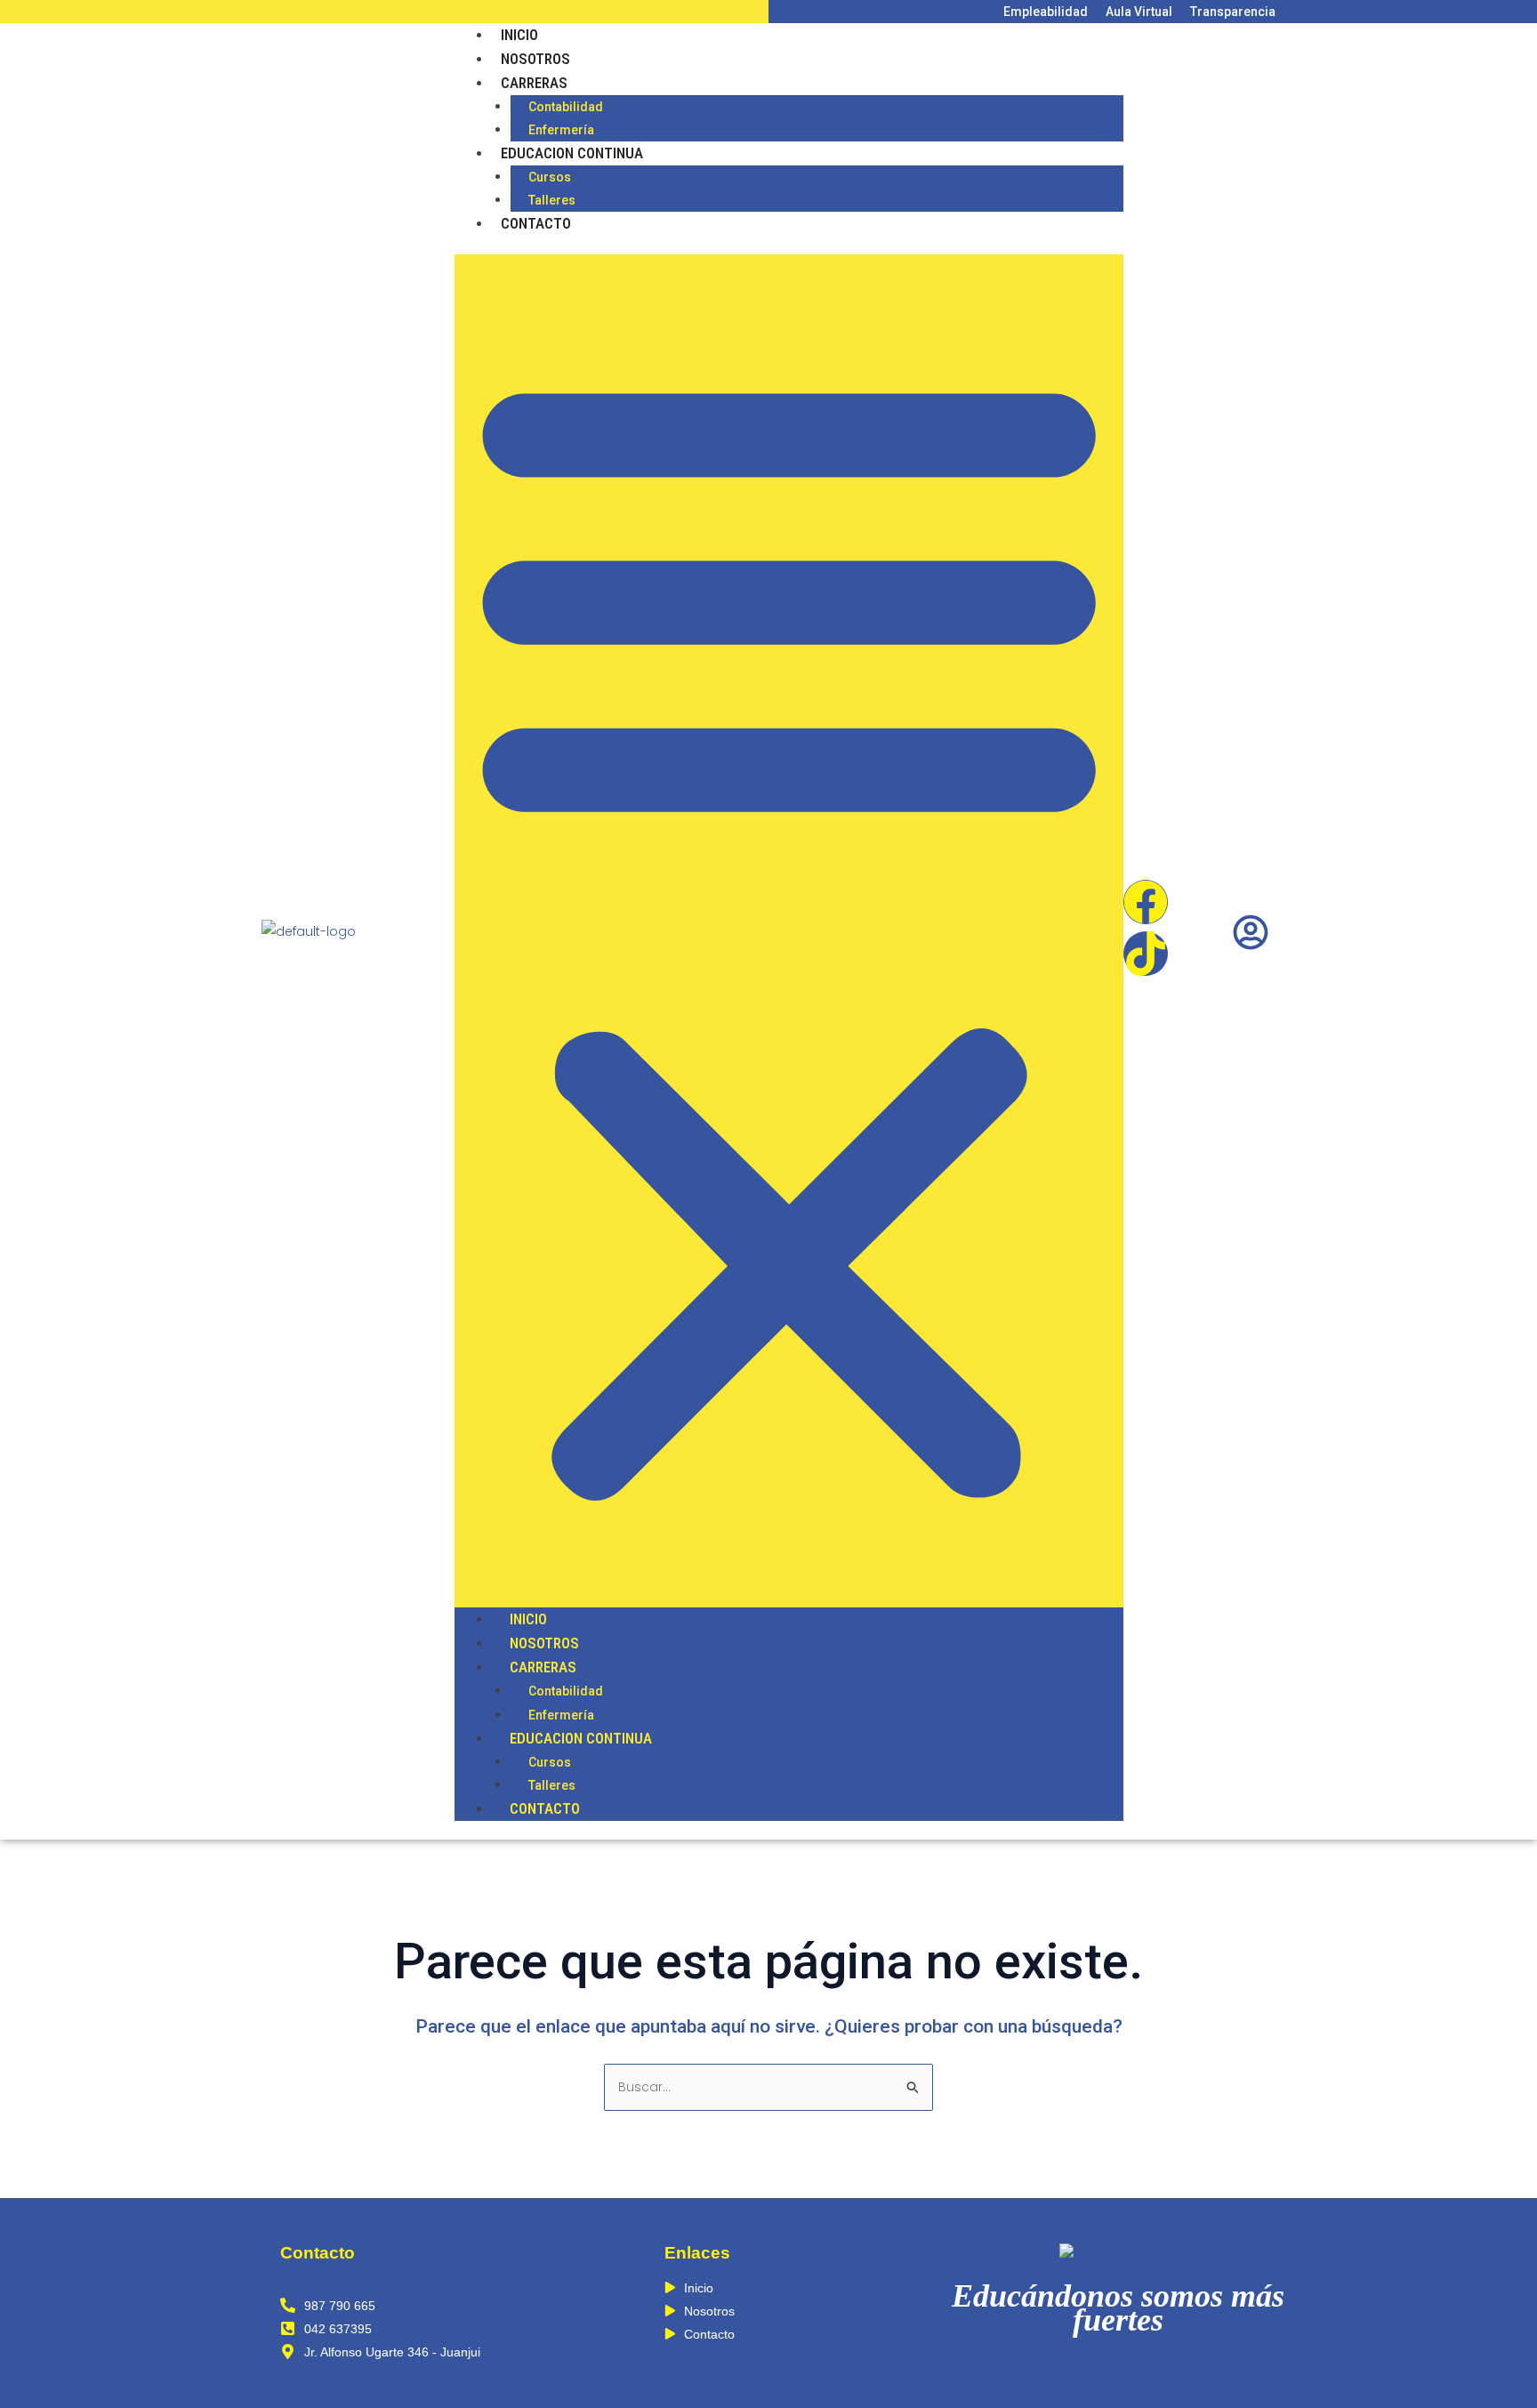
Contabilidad (566, 107)
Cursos (550, 177)
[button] (789, 931)
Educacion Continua (572, 153)
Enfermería (561, 130)
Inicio (519, 35)
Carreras (534, 83)
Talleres (552, 200)
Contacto (536, 223)
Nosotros (535, 59)
